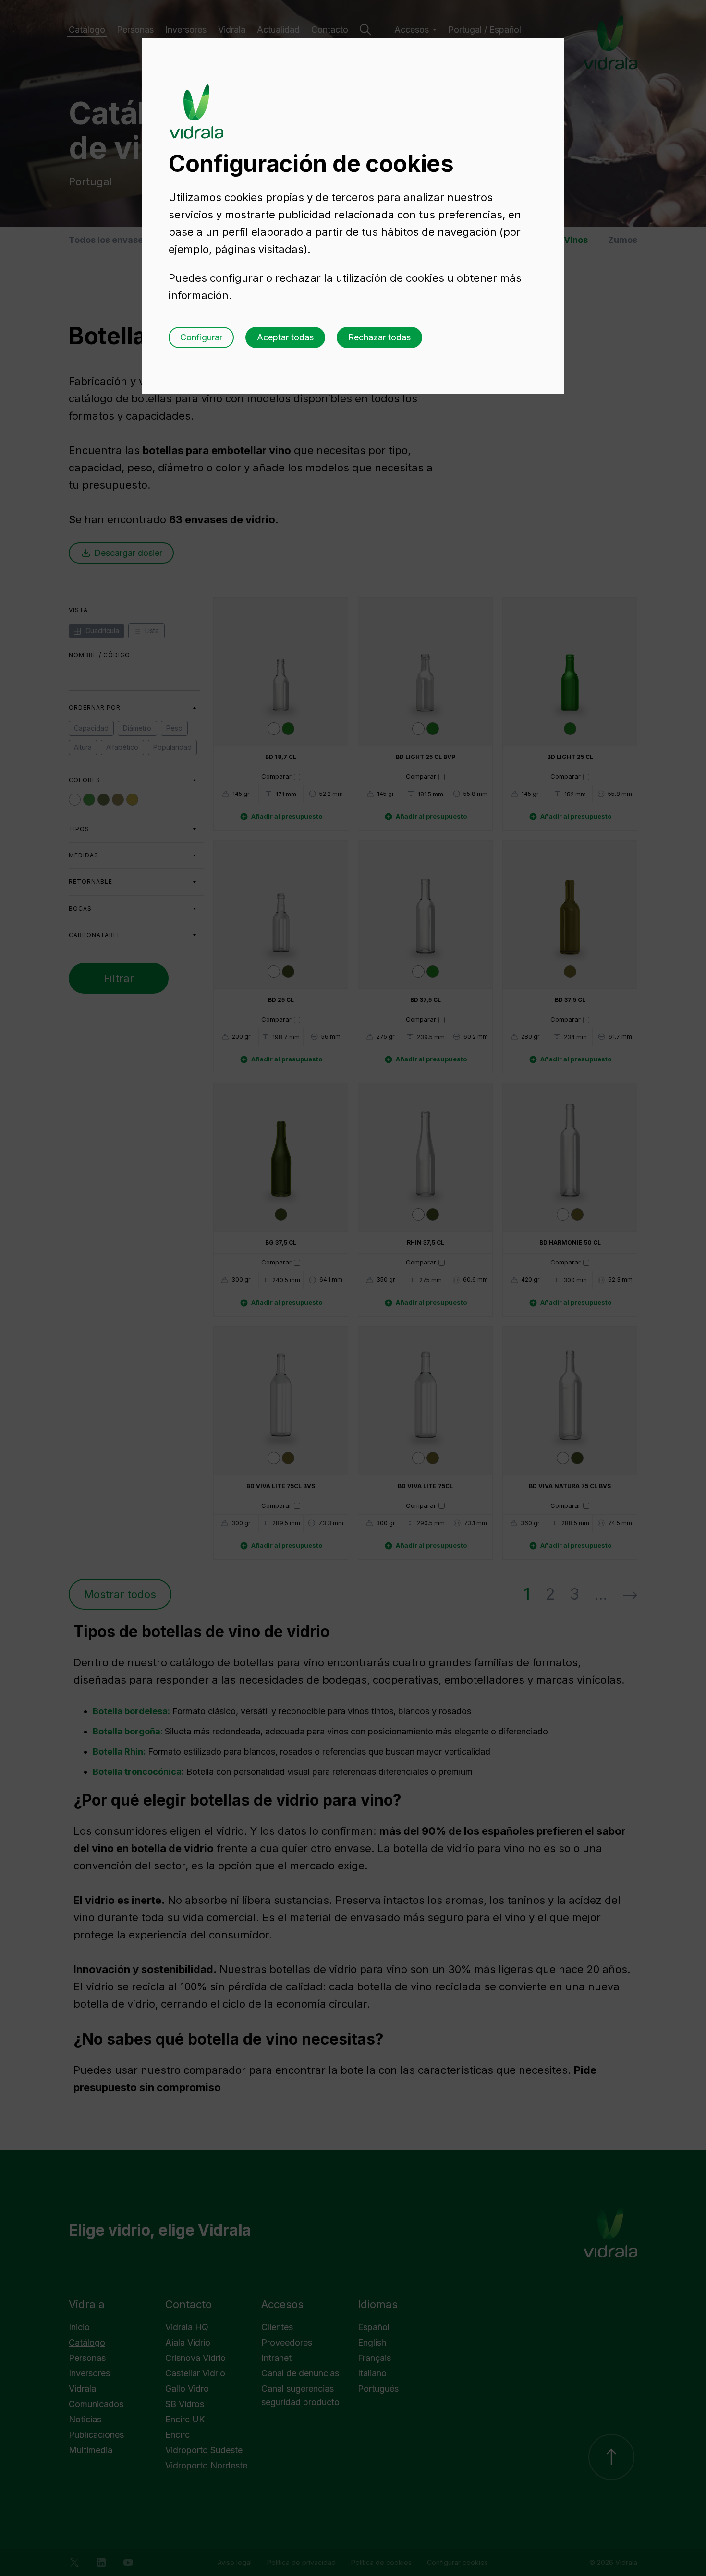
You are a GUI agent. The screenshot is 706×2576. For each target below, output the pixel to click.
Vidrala (196, 102)
